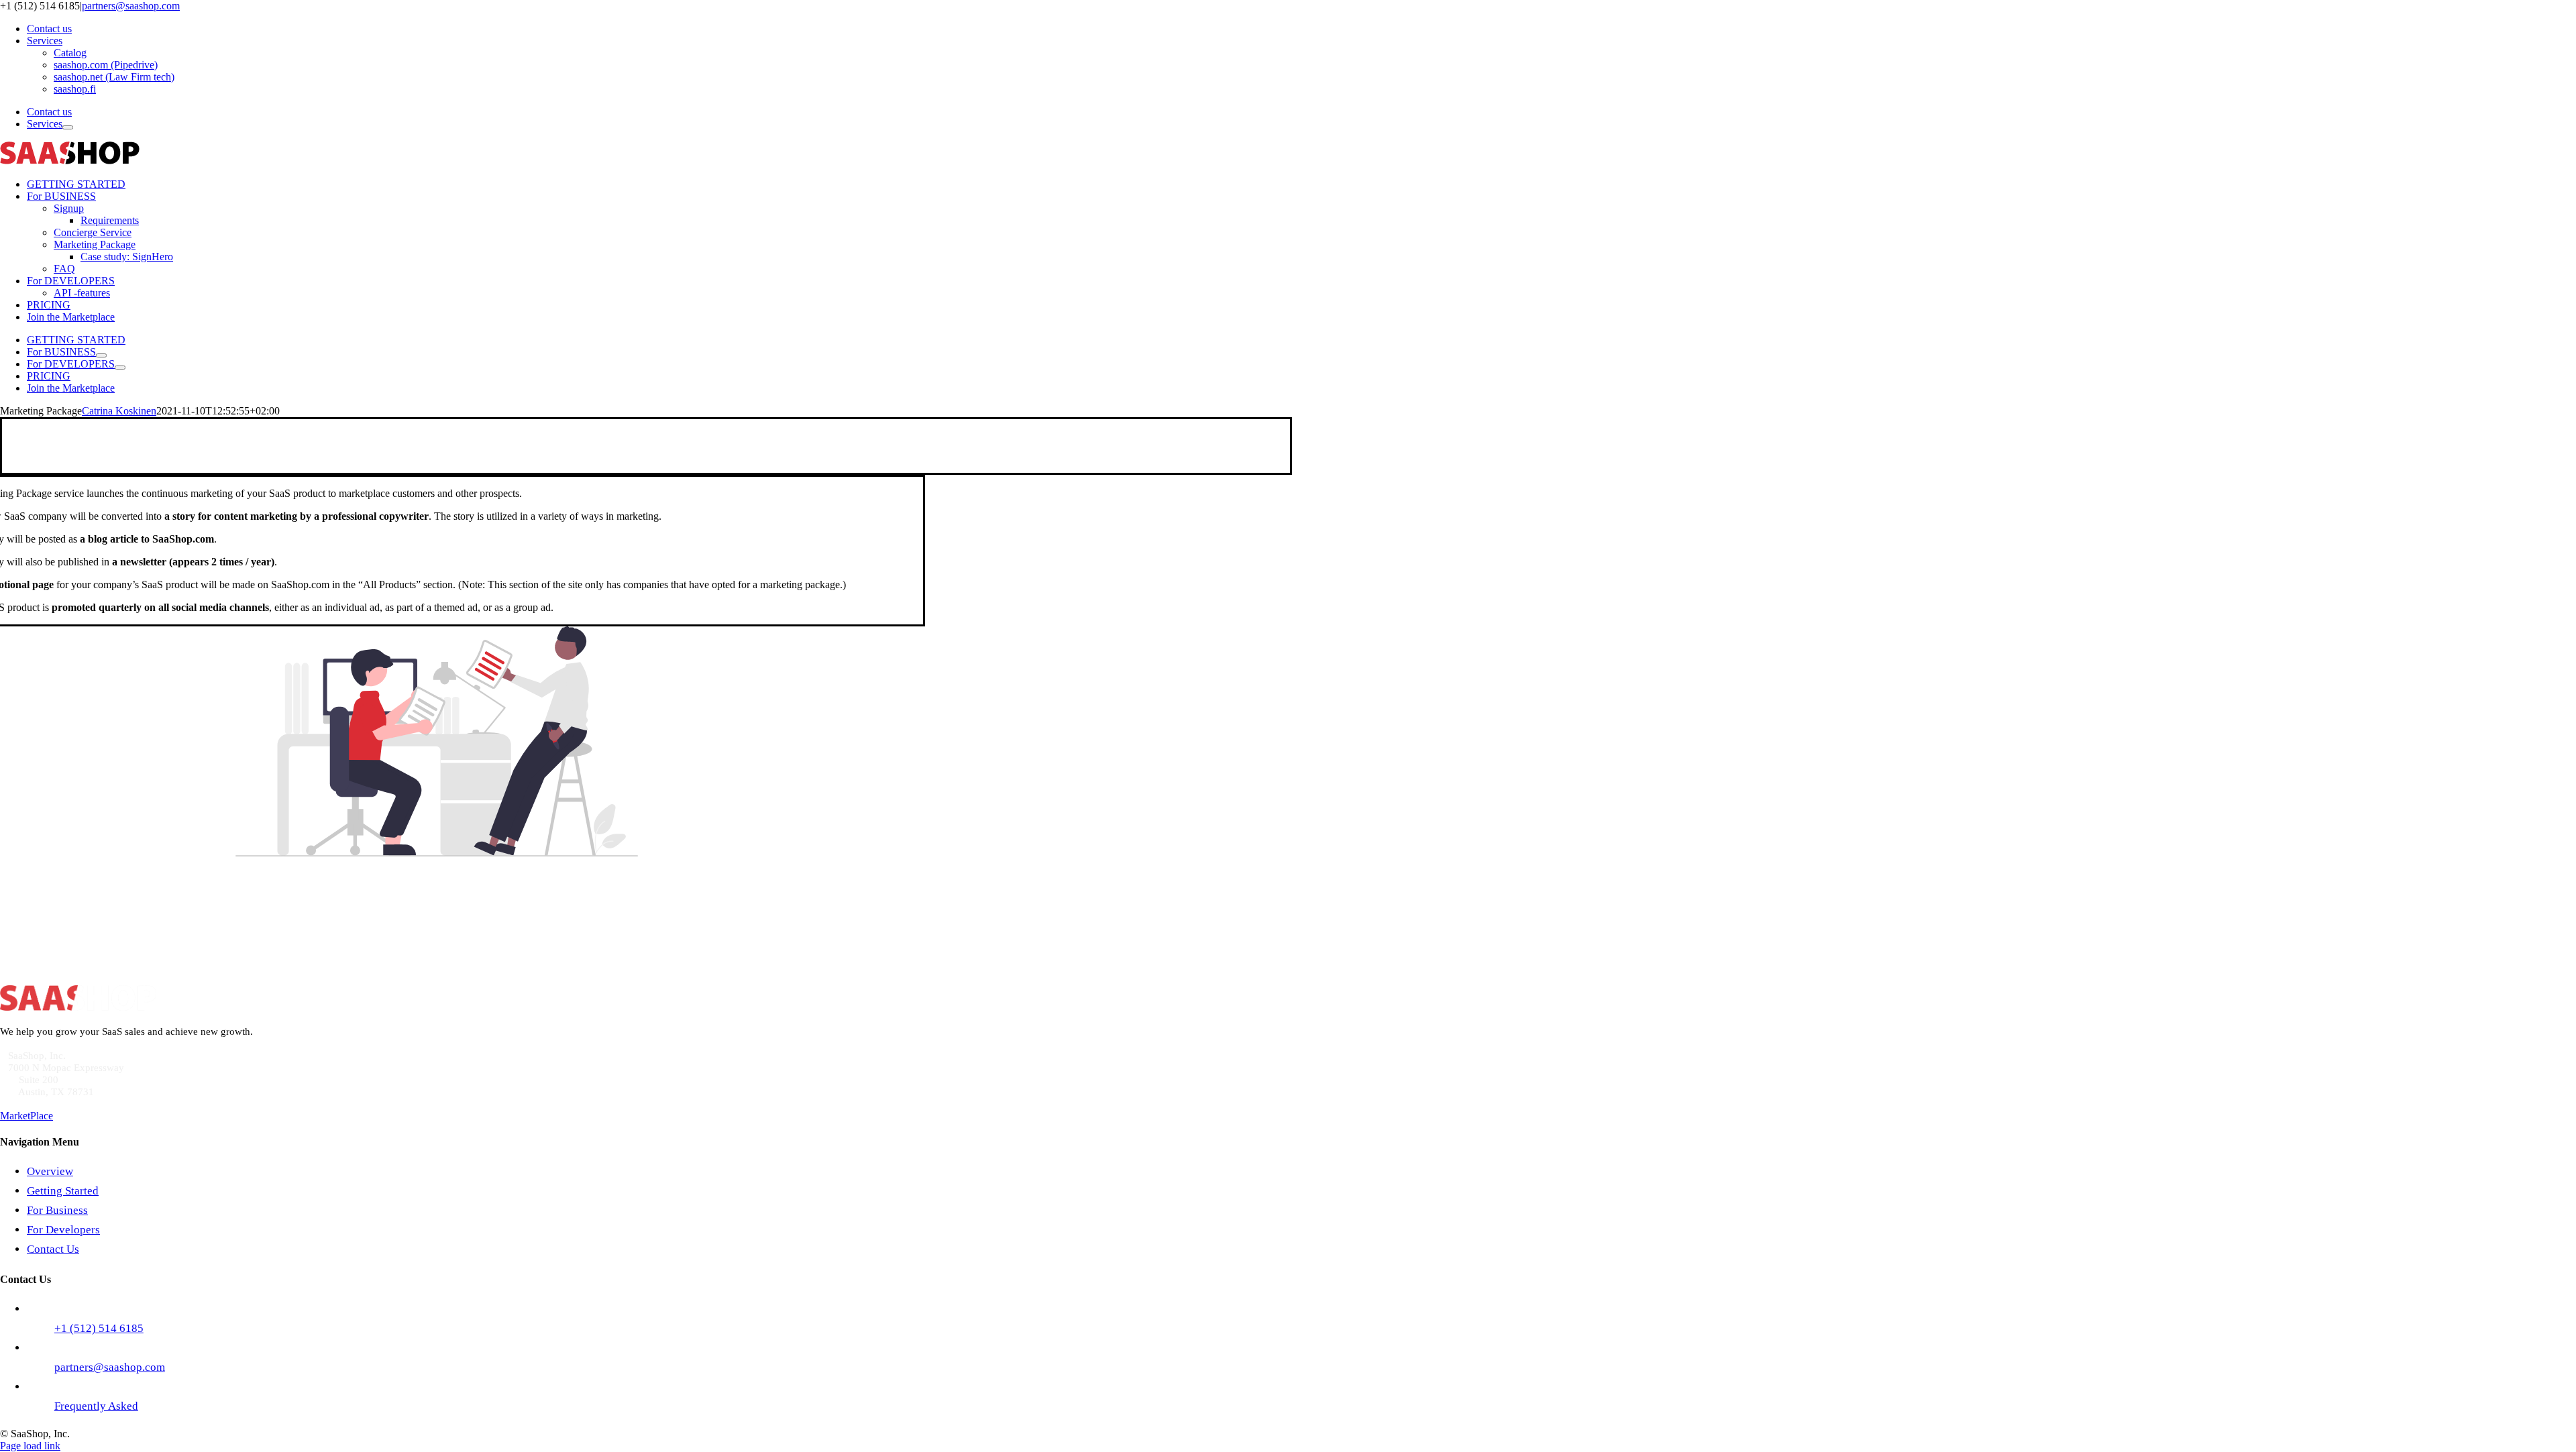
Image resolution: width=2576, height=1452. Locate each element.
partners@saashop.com (131, 6)
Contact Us (53, 1249)
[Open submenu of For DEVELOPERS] (120, 368)
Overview (50, 1171)
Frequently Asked (96, 1406)
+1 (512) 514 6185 (378, 940)
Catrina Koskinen (119, 411)
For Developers (63, 1230)
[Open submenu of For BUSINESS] (101, 355)
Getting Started (63, 1191)
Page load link (30, 1446)
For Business (57, 1210)
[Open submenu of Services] (68, 127)
